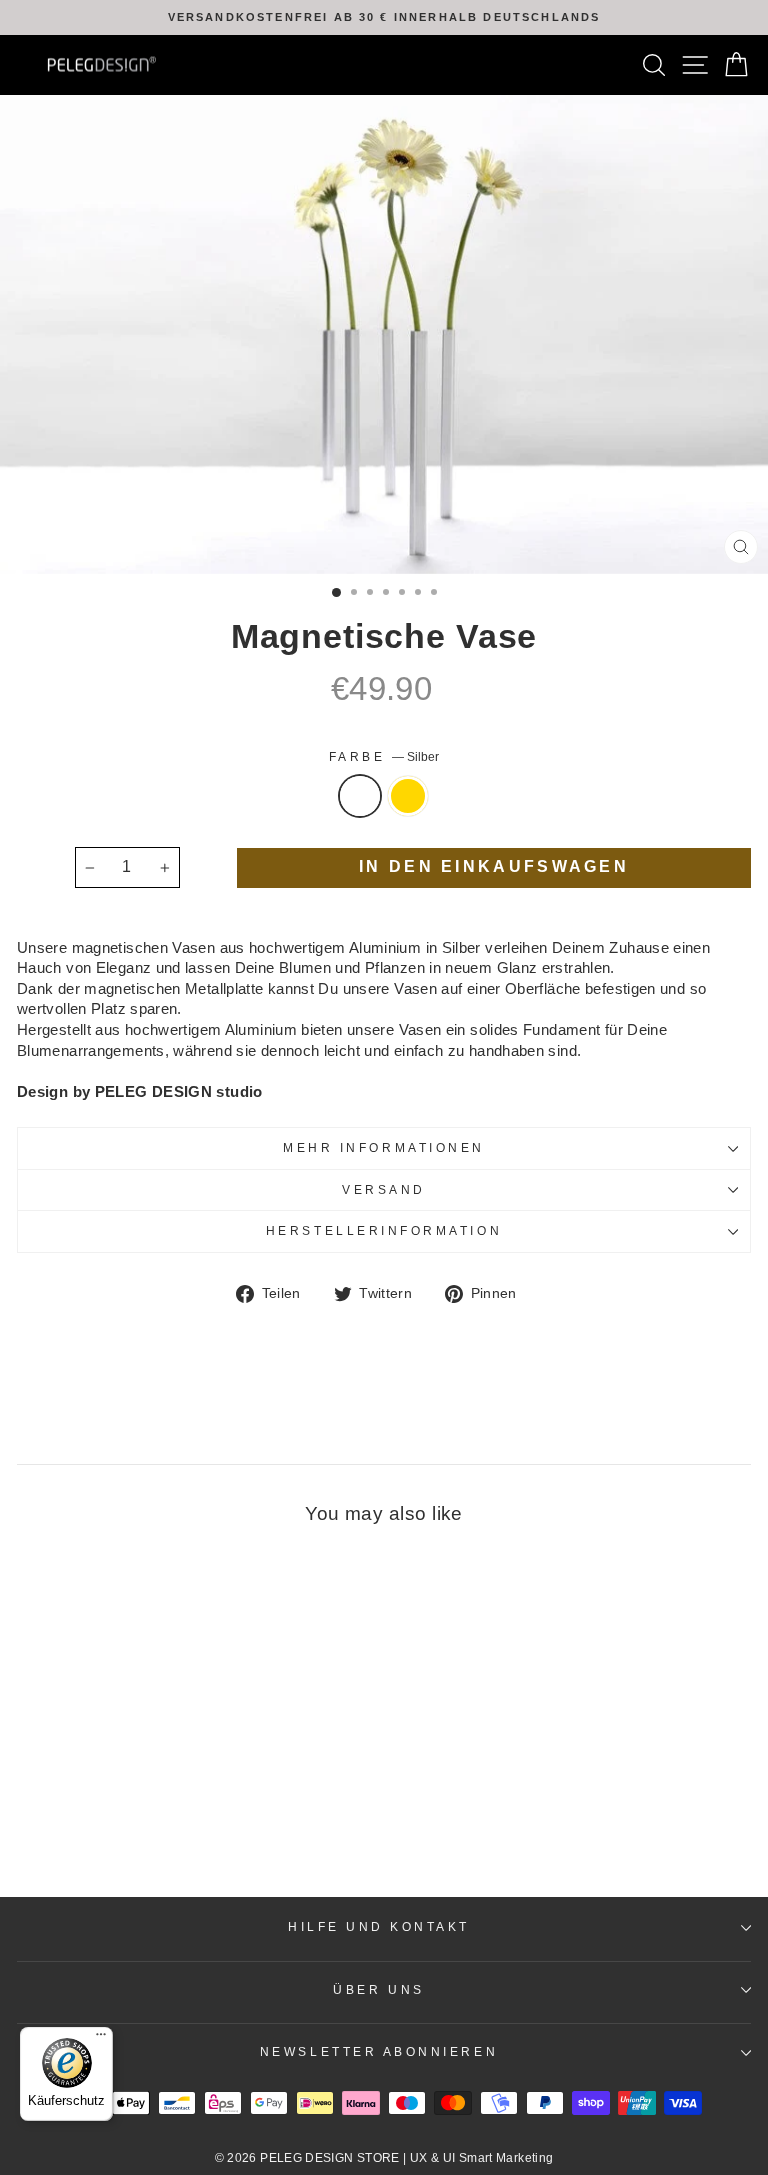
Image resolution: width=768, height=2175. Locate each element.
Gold (408, 796)
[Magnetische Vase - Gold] (169, 1828)
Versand (384, 1189)
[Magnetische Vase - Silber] (146, 1828)
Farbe (384, 756)
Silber (360, 796)
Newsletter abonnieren (379, 2051)
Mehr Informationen (384, 1147)
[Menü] (101, 2039)
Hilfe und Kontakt (379, 1926)
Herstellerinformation (384, 1230)
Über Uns (378, 1989)
